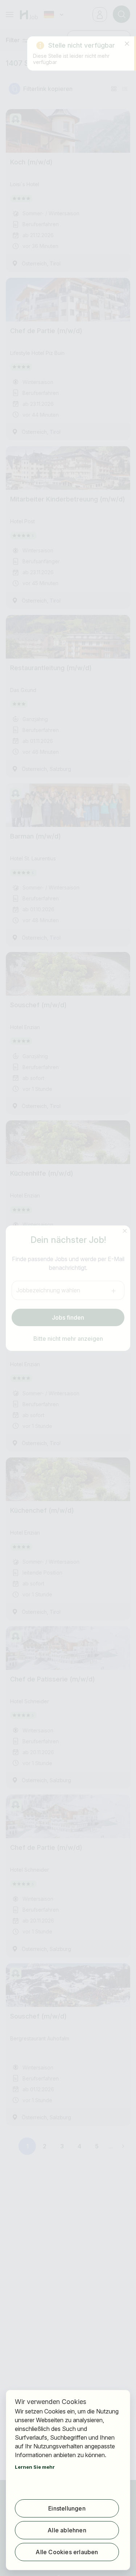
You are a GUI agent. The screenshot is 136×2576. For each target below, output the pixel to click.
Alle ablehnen (67, 2530)
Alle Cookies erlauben (67, 2552)
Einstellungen (67, 2508)
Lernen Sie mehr (35, 2467)
